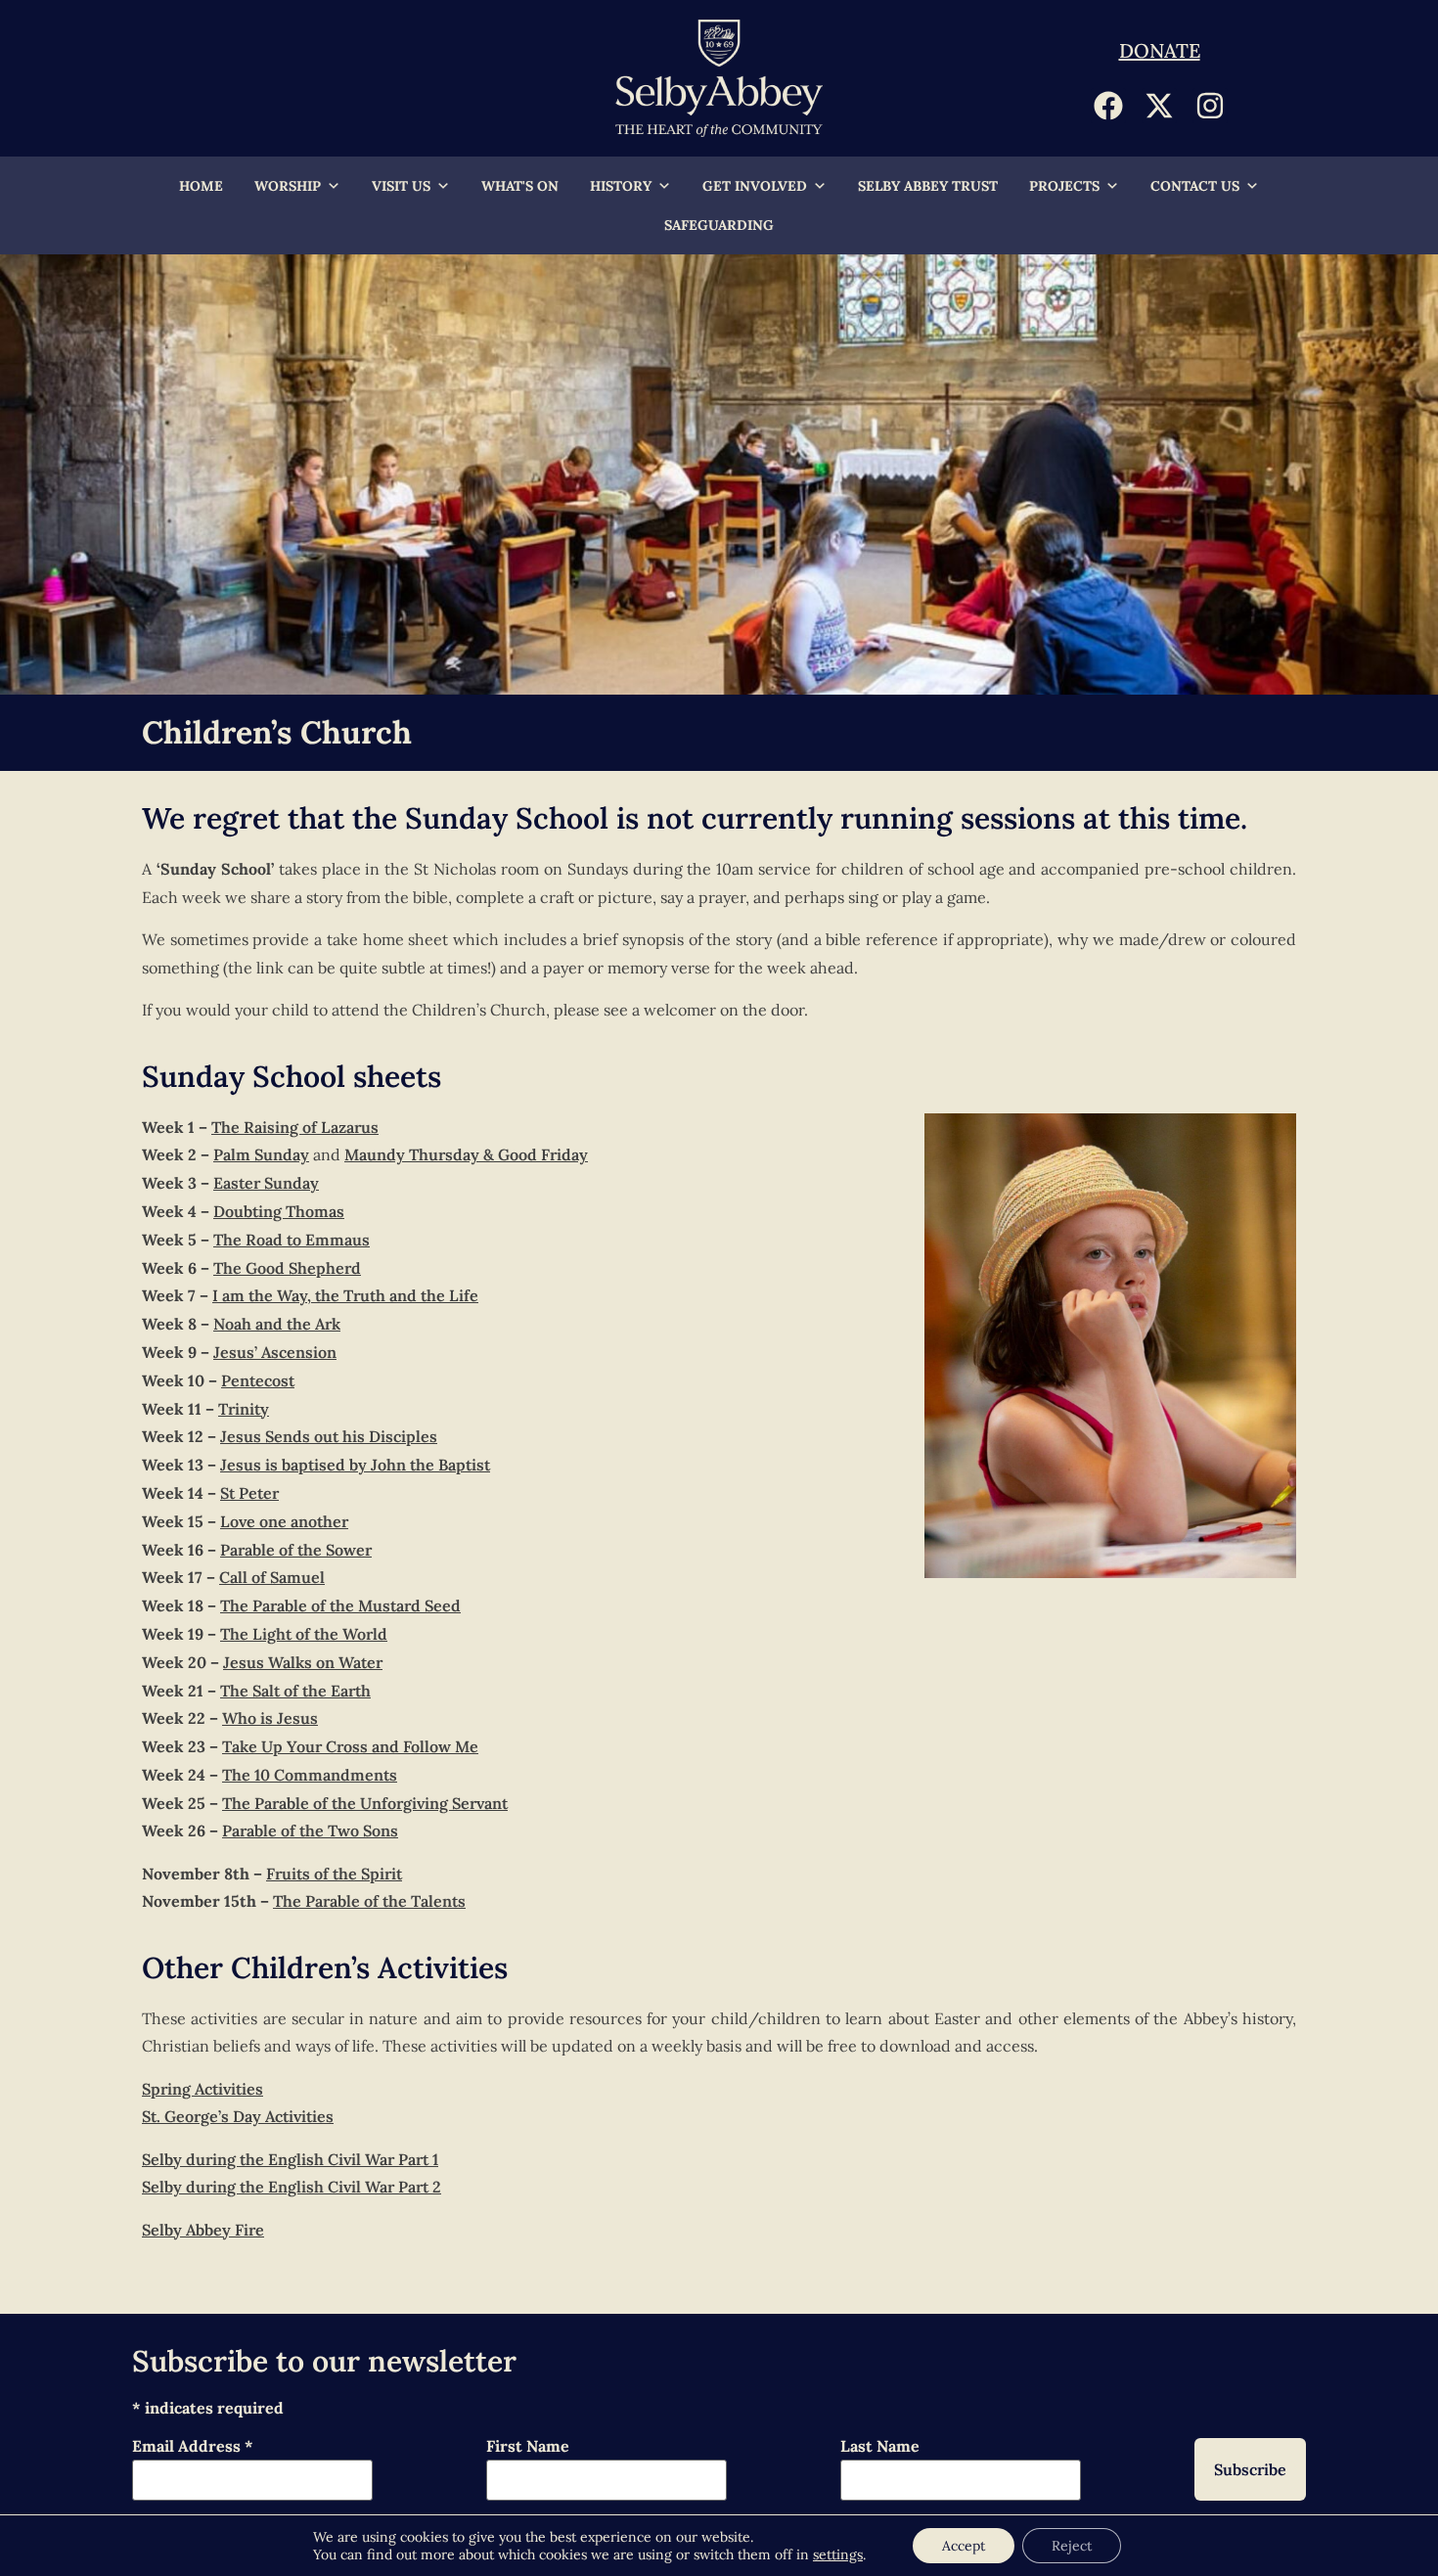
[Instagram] (1210, 106)
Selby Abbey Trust (928, 186)
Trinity (244, 1409)
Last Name (880, 2447)
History (621, 186)
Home (201, 186)
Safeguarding (719, 225)
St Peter (249, 1493)
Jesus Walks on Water (303, 1662)
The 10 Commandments (310, 1775)
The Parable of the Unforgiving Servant (365, 1803)
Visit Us (401, 186)
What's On (520, 186)
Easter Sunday (266, 1183)
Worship (288, 186)
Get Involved (755, 186)
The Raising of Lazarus (295, 1127)
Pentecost (258, 1380)
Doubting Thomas (279, 1211)
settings (838, 2554)
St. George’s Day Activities (238, 2116)
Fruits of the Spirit (334, 1874)
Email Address (193, 2447)
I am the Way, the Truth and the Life (345, 1295)
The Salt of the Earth (295, 1691)
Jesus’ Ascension (275, 1352)
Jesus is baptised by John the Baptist (355, 1465)
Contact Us (1195, 186)
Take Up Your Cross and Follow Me (350, 1746)
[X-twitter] (1159, 106)
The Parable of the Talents (369, 1901)
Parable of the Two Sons (310, 1830)
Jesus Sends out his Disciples (329, 1436)
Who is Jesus (270, 1718)
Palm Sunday (261, 1154)
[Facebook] (1108, 106)
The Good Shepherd (287, 1268)
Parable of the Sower (296, 1550)
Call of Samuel (272, 1577)
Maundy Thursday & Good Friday (466, 1154)
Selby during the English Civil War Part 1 (290, 2159)
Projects (1064, 186)
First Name (528, 2447)
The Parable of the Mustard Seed (340, 1605)
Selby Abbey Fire (203, 2230)
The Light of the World (304, 1634)
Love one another (284, 1521)
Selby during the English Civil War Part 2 (292, 2187)
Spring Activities (202, 2089)
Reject (1072, 2546)
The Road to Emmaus (292, 1240)
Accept (964, 2546)
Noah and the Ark (277, 1324)
